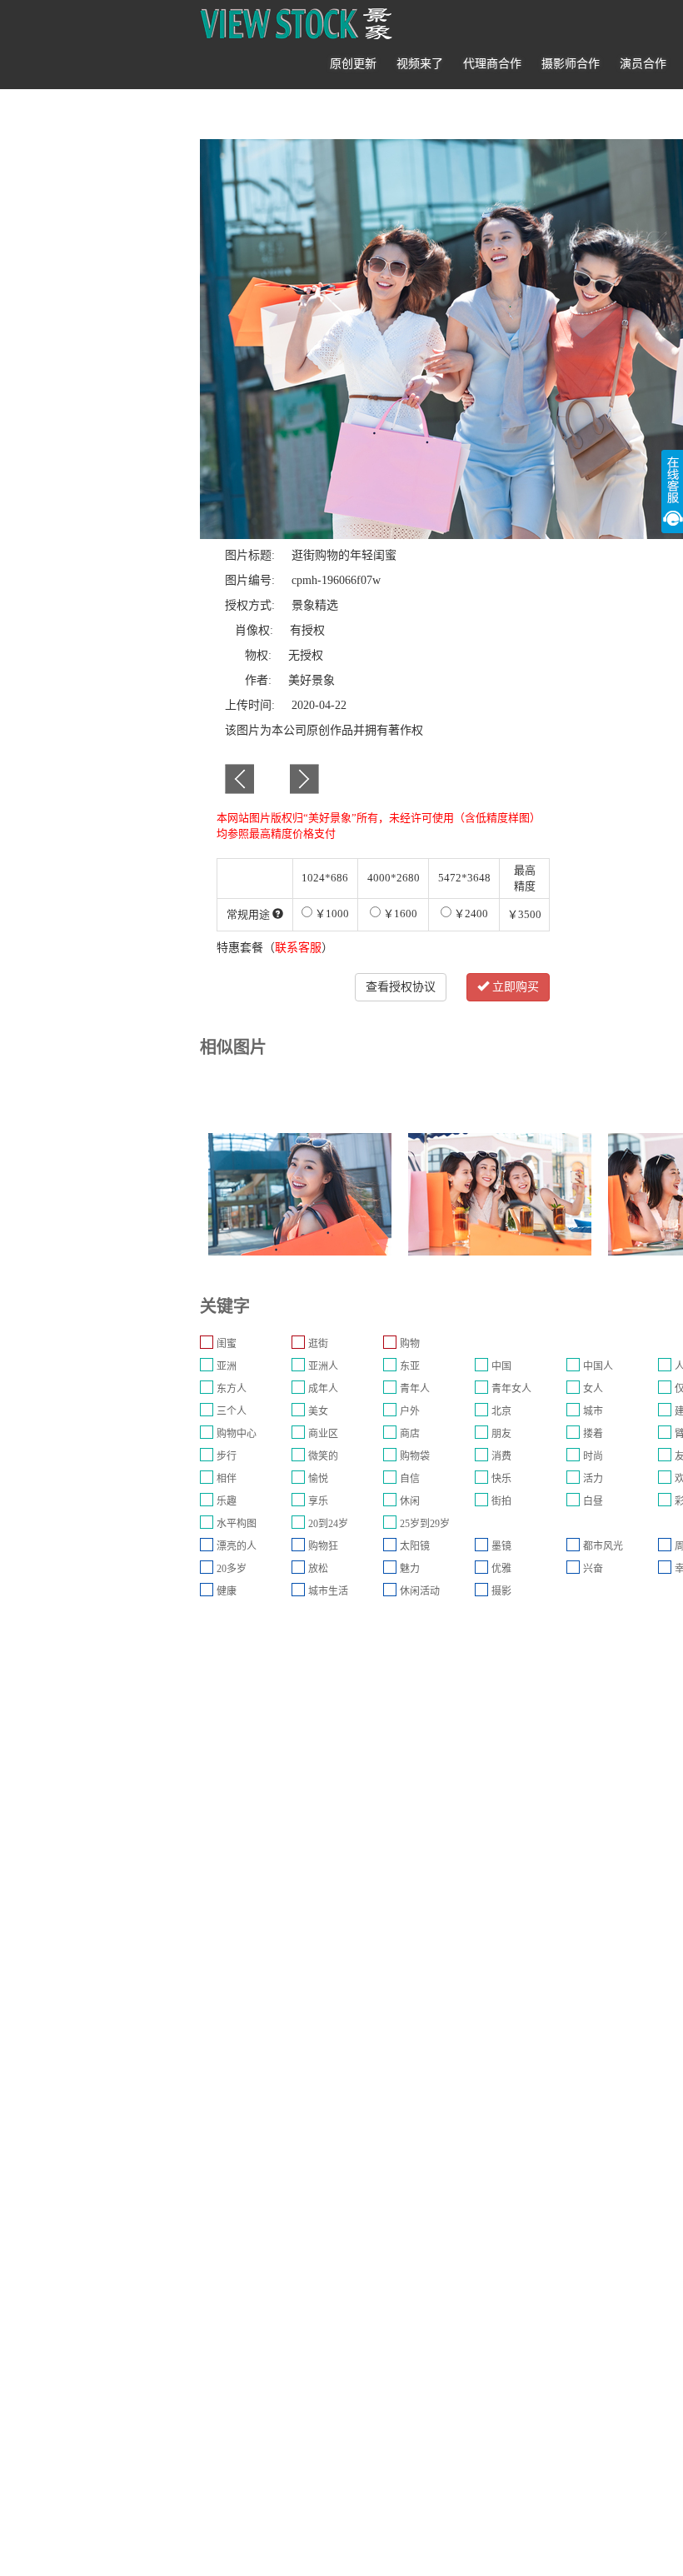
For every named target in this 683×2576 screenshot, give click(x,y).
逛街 (318, 1344)
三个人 (232, 1411)
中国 (501, 1366)
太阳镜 (415, 1546)
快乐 (501, 1479)
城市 (593, 1411)
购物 (410, 1344)
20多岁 (232, 1569)
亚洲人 (323, 1366)
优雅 (501, 1569)
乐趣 (227, 1501)
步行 (227, 1456)
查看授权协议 (401, 987)
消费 (501, 1456)
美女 (318, 1411)
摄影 (501, 1591)
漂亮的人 (237, 1546)
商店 (410, 1434)
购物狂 (323, 1546)
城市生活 (328, 1591)
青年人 (415, 1389)
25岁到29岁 (425, 1524)
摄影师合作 (571, 64)
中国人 (598, 1366)
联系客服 (298, 948)
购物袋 (415, 1456)
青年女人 (511, 1389)
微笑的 (323, 1456)
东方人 (232, 1389)
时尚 (593, 1456)
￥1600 (399, 914)
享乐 (318, 1501)
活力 (593, 1479)
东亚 (410, 1366)
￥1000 (331, 914)
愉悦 (318, 1479)
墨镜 (501, 1546)
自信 (410, 1479)
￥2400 (470, 914)
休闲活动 (420, 1591)
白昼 (593, 1501)
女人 (593, 1389)
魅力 (410, 1569)
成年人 (323, 1389)
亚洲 (227, 1366)
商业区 (323, 1434)
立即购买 (514, 987)
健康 (227, 1591)
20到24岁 (328, 1524)
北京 (501, 1411)
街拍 (501, 1501)
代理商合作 (492, 64)
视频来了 (420, 64)
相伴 (227, 1479)
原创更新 (353, 64)
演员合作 (643, 64)
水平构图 (237, 1524)
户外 (410, 1411)
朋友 (501, 1434)
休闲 (410, 1501)
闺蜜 (227, 1344)
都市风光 (603, 1546)
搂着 (593, 1434)
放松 (318, 1569)
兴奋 (593, 1569)
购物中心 (237, 1434)
